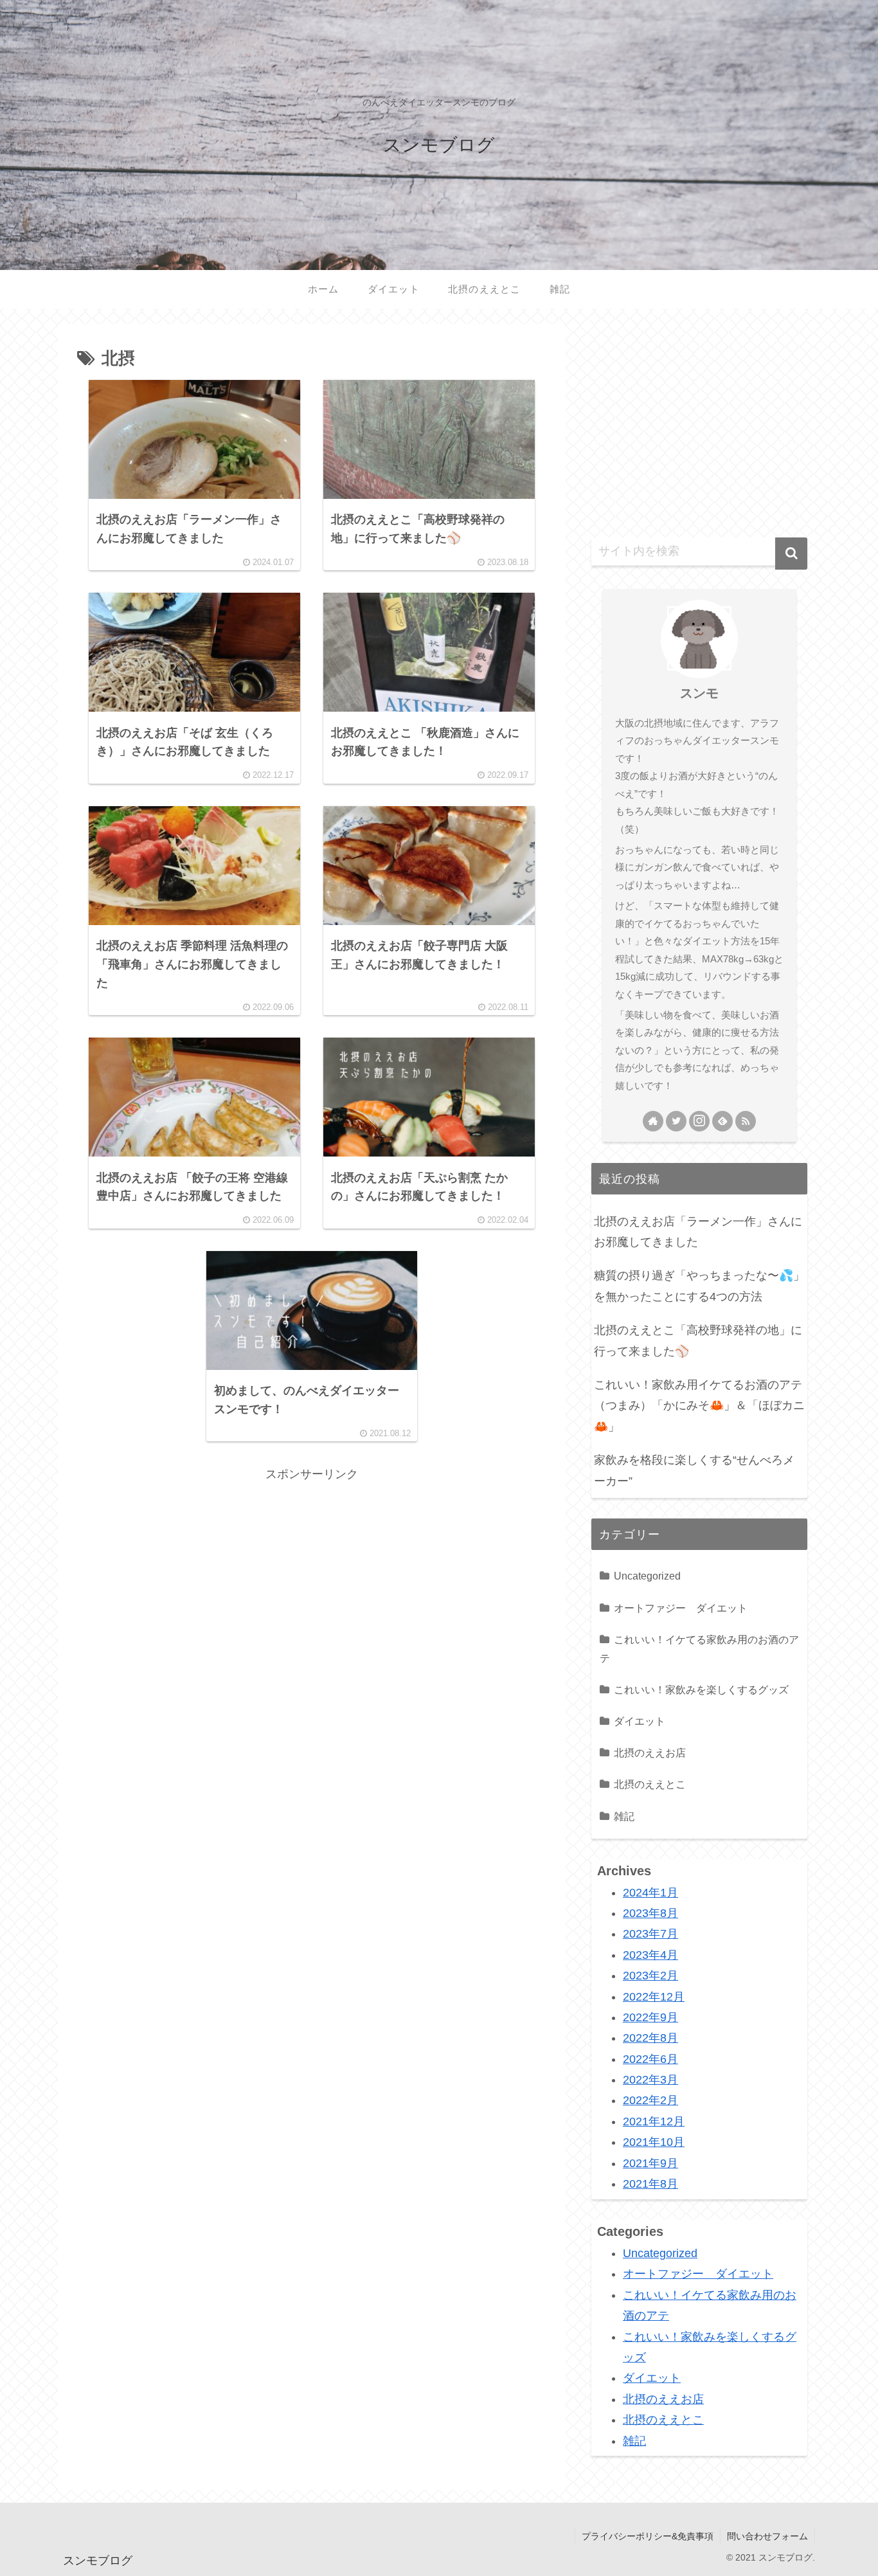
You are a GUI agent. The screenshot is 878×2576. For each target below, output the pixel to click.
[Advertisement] (312, 1575)
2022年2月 (650, 2101)
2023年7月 (650, 1934)
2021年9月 (650, 2163)
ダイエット (640, 1721)
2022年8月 (650, 2039)
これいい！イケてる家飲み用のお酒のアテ (699, 1649)
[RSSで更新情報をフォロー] (746, 1121)
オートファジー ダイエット (681, 1608)
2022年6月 (650, 2059)
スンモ (699, 693)
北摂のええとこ (650, 1784)
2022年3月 (650, 2080)
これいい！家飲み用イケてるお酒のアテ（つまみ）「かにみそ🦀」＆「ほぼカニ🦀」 (699, 1406)
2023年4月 (650, 1955)
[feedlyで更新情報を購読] (722, 1121)
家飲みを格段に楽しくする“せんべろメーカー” (694, 1470)
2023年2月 (650, 1976)
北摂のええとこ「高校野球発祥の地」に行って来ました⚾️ (698, 1340)
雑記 (624, 1816)
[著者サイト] (653, 1121)
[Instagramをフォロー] (699, 1121)
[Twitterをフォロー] (676, 1121)
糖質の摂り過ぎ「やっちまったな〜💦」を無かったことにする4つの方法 (699, 1286)
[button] (791, 554)
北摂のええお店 (650, 1752)
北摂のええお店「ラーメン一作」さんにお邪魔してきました (698, 1232)
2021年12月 (654, 2121)
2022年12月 (654, 1997)
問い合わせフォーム (767, 2536)
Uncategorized (647, 1576)
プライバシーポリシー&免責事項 (648, 2536)
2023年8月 (650, 1914)
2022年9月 (650, 2018)
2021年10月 (654, 2143)
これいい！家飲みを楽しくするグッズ (701, 1689)
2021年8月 (650, 2184)
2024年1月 (650, 1893)
